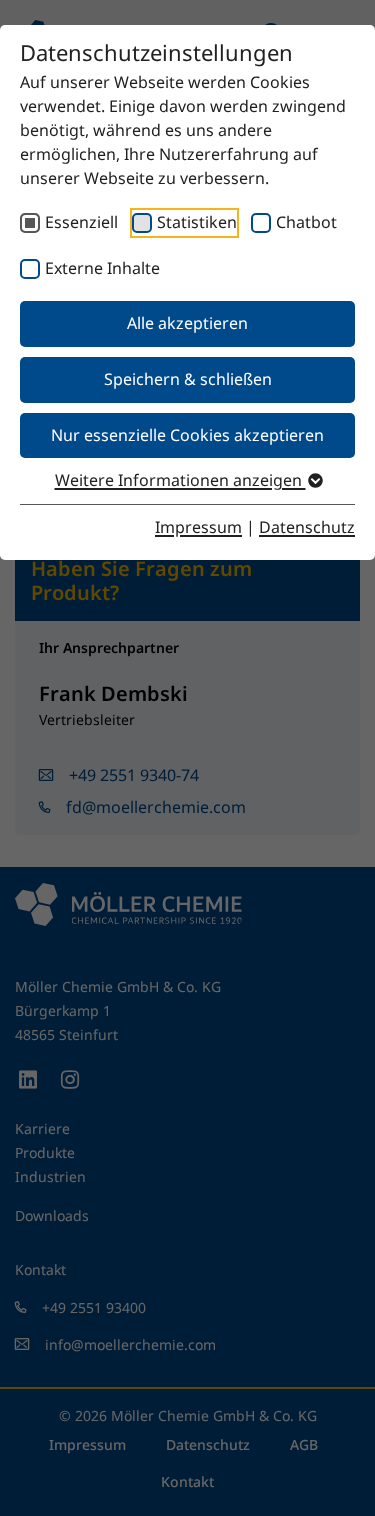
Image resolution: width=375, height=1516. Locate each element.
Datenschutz (307, 527)
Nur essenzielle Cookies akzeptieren (187, 435)
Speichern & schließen (188, 379)
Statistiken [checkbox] (197, 222)
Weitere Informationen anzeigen (180, 480)
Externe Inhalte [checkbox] (102, 268)
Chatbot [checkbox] (306, 222)
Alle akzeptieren (187, 323)
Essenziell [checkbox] (81, 222)
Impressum (198, 527)
